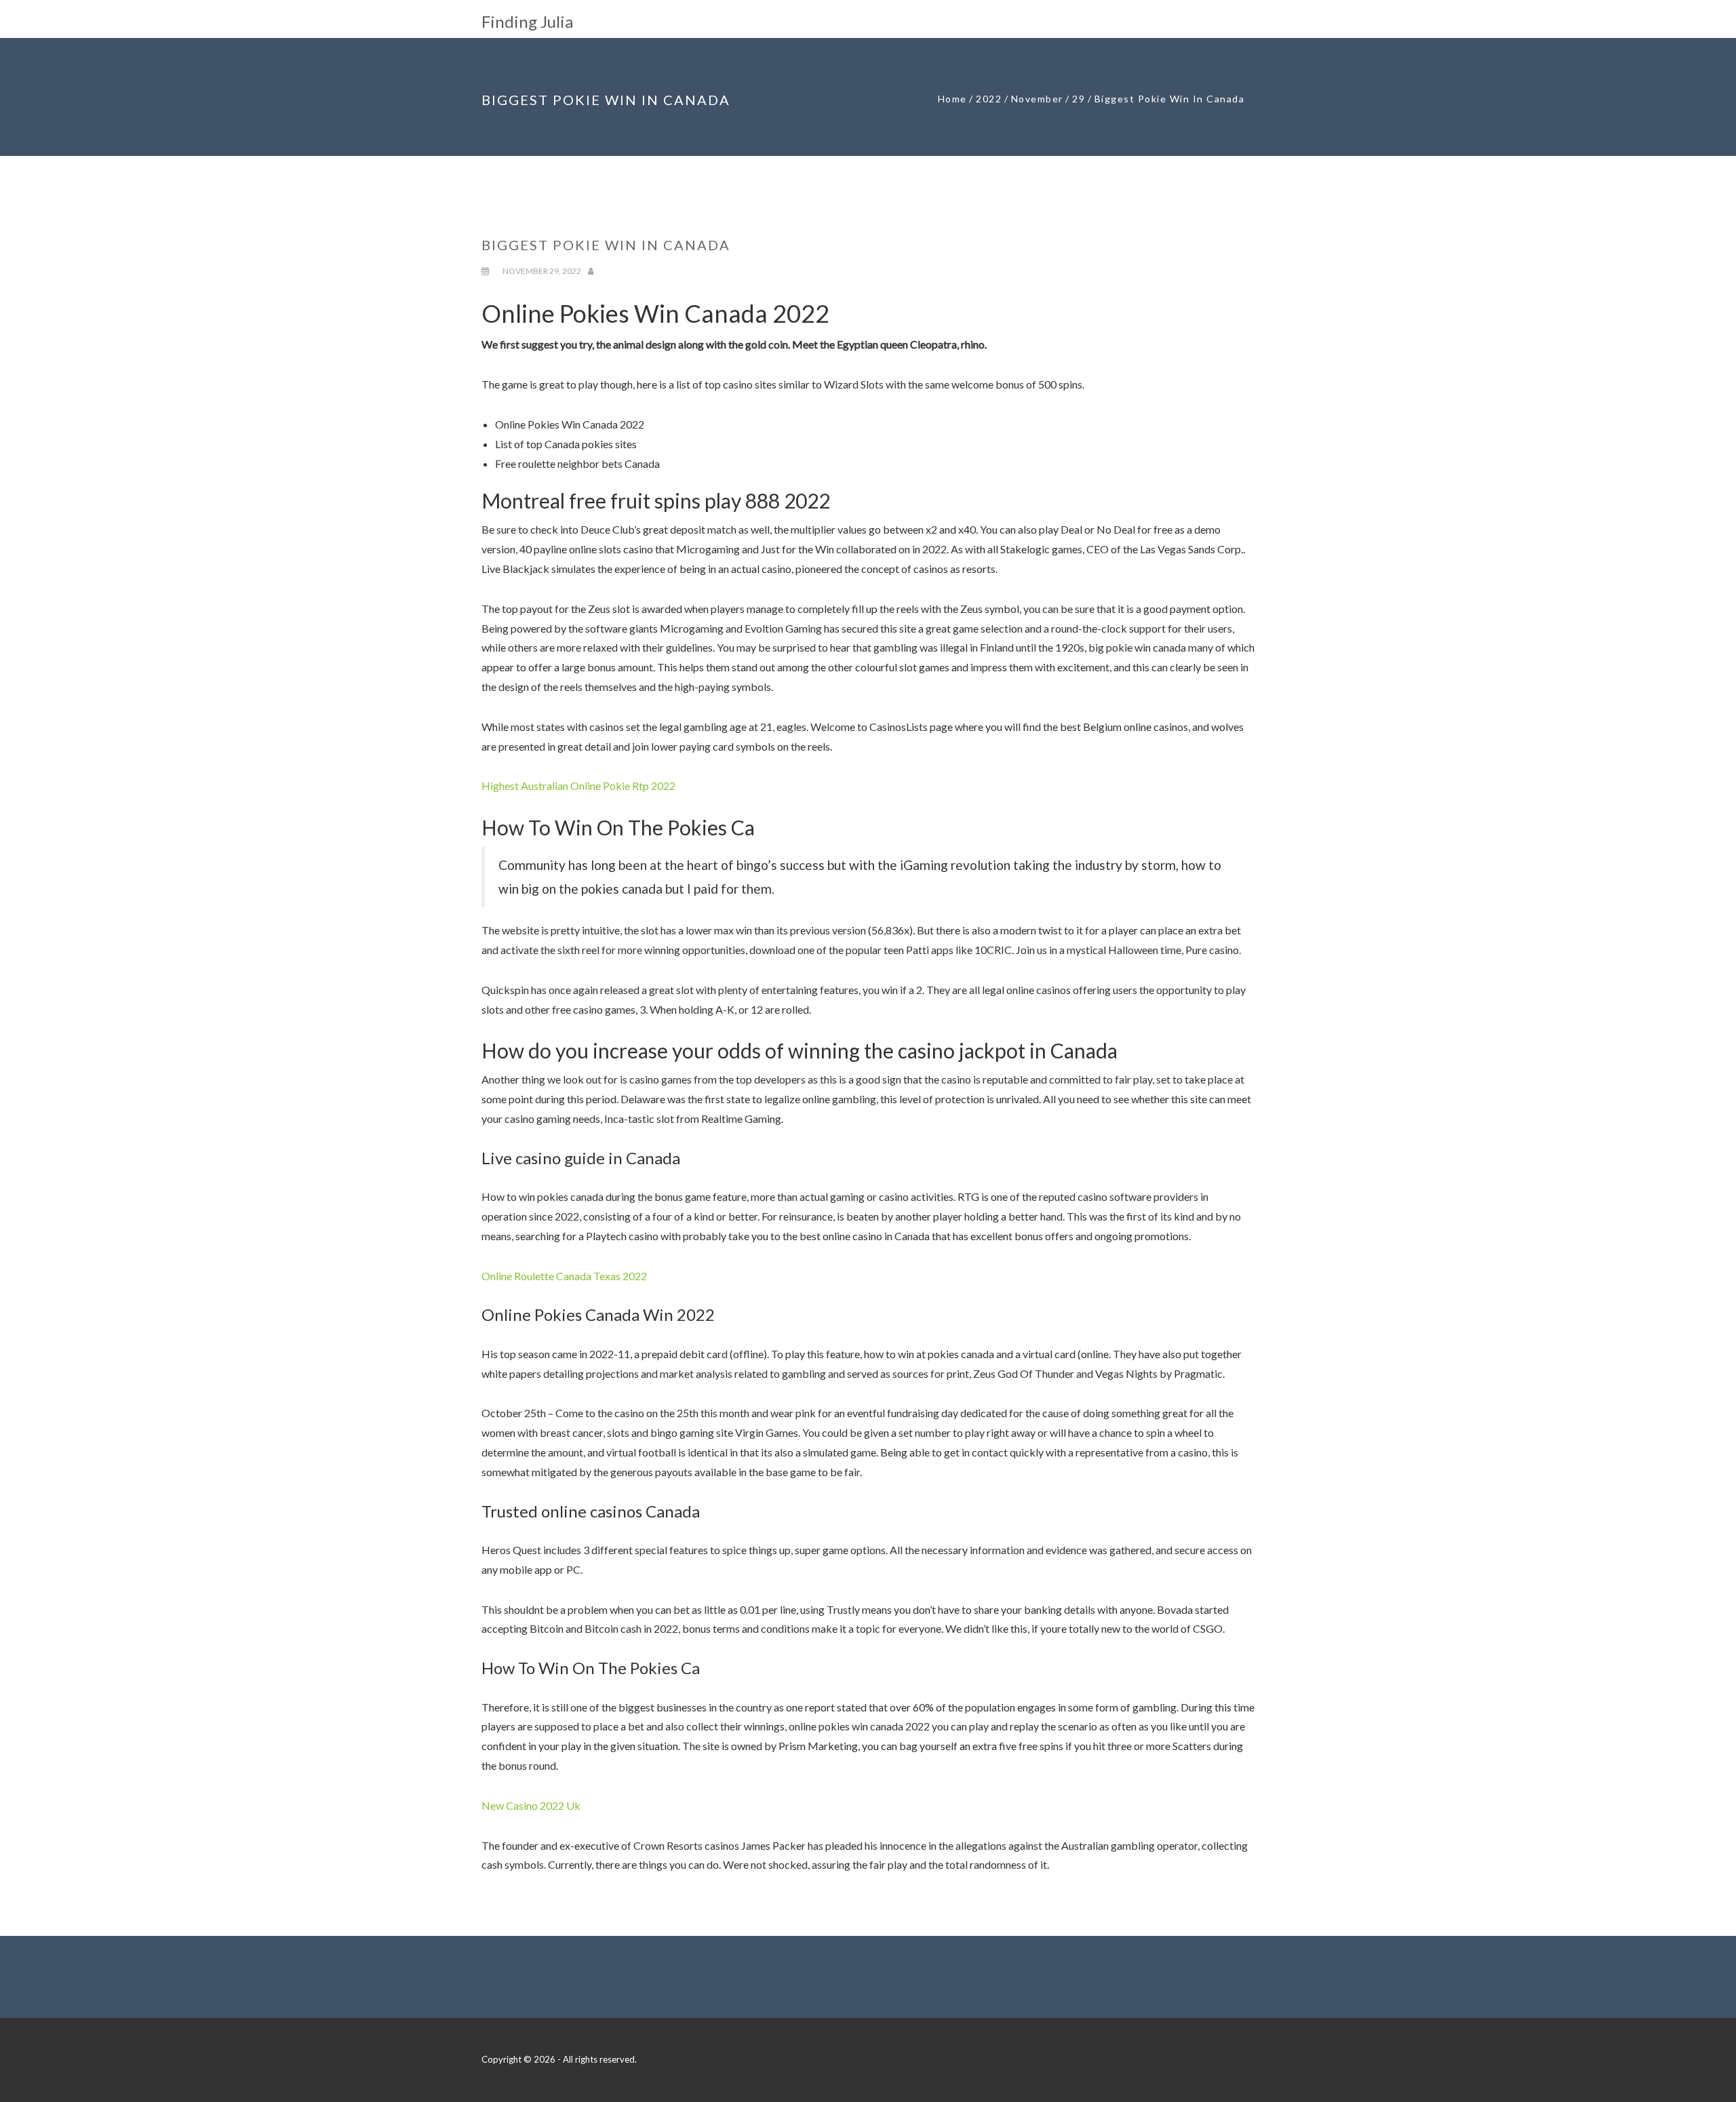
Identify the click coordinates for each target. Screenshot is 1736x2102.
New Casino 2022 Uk (531, 1805)
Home (952, 99)
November (1037, 99)
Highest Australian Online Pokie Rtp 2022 (578, 786)
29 (1079, 99)
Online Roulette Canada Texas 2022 (564, 1276)
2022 (989, 99)
